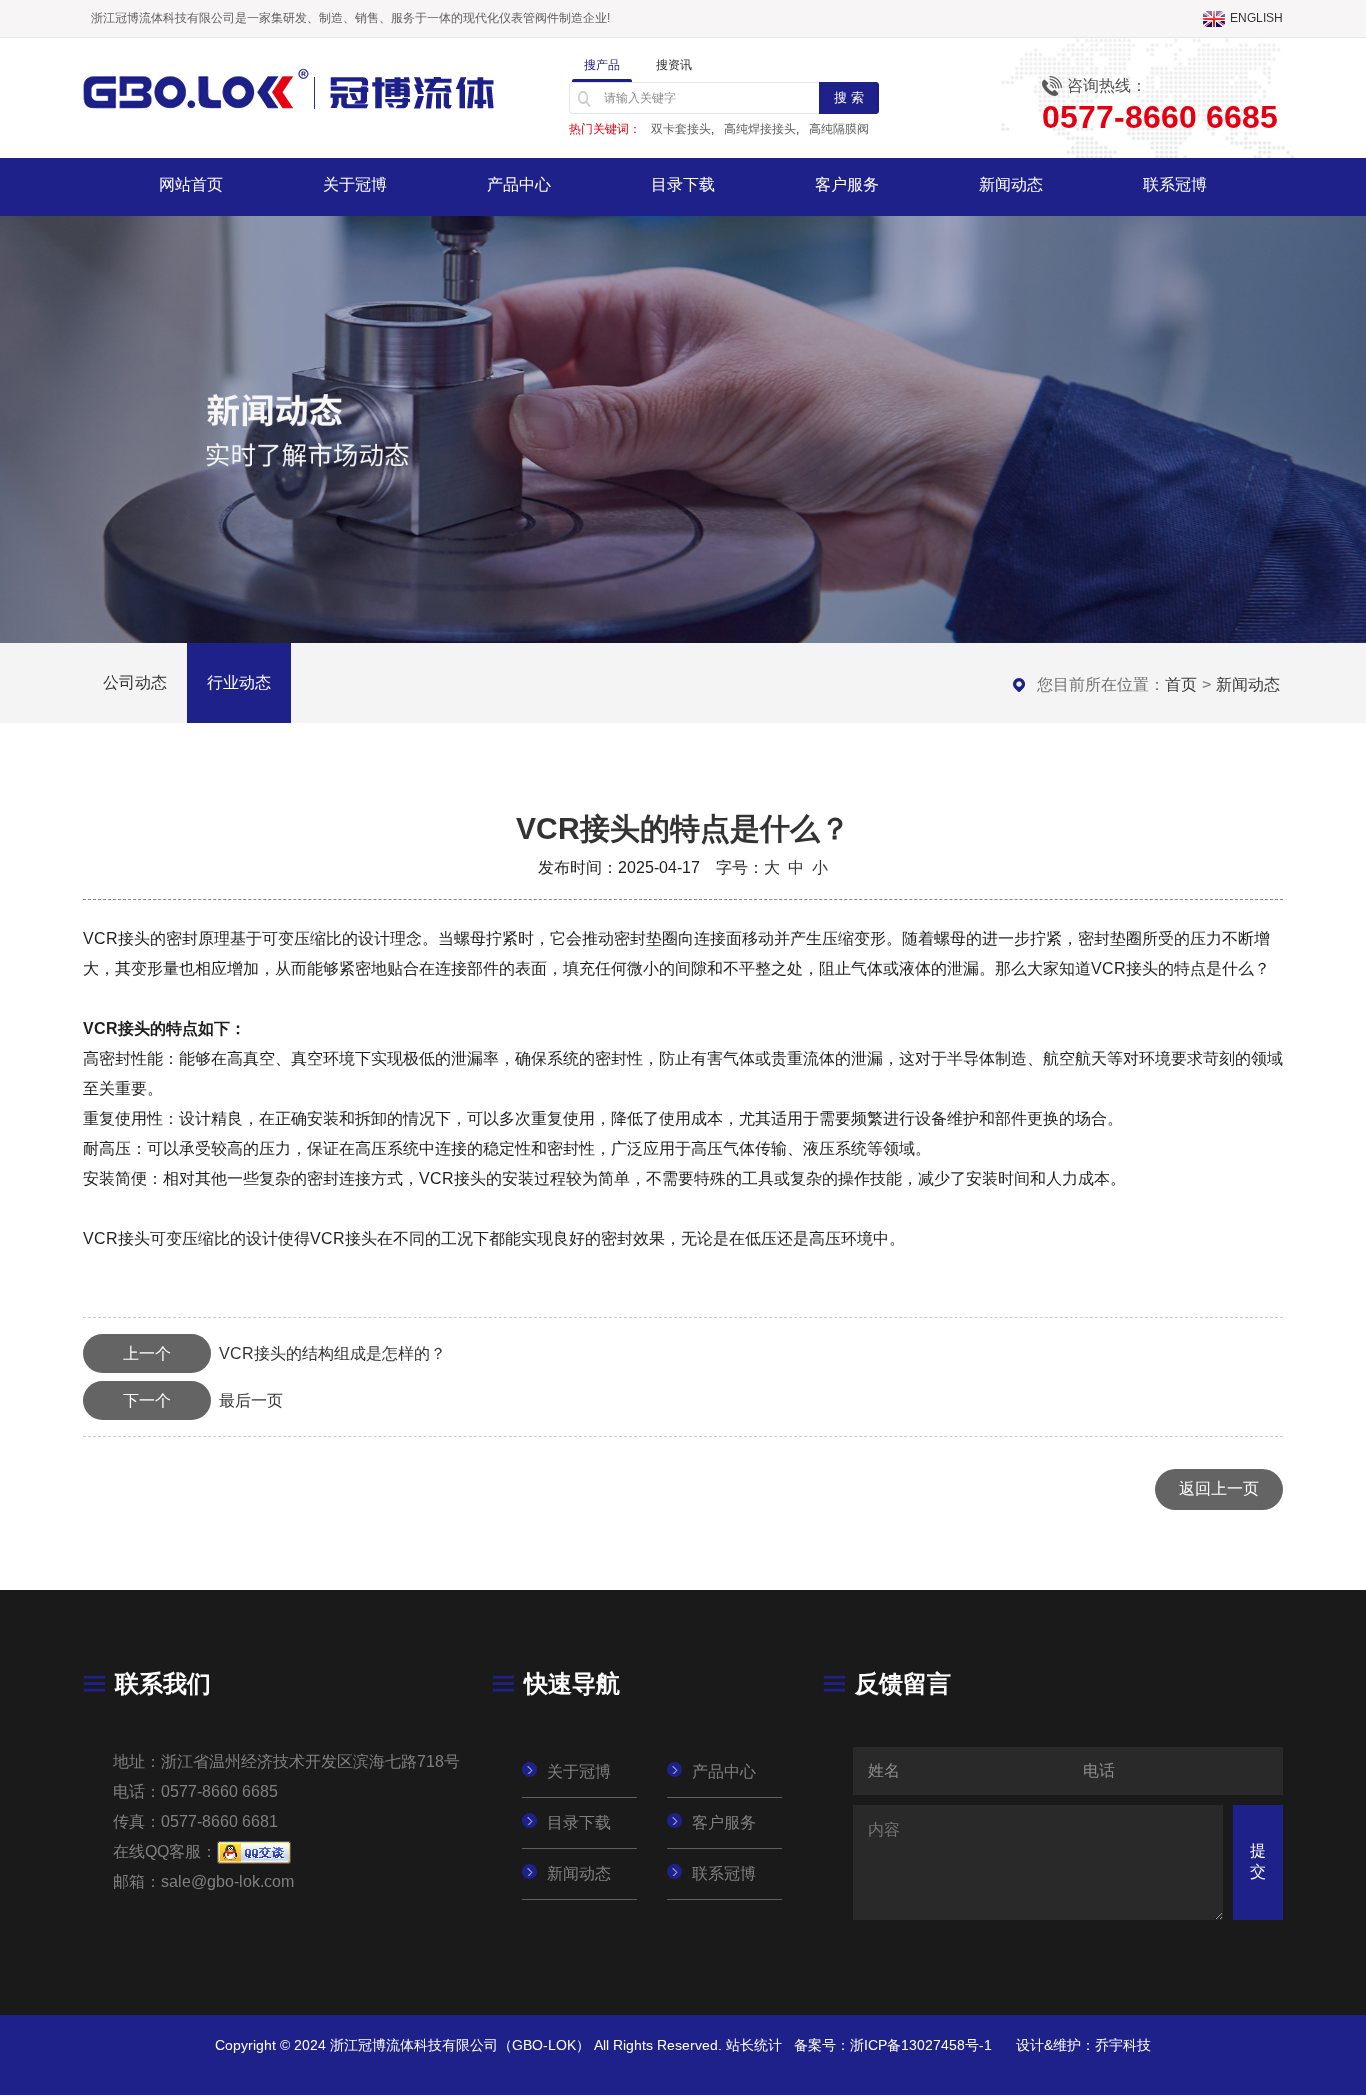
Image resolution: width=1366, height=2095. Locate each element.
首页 (1181, 684)
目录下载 (683, 184)
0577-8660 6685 (219, 1791)
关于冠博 (355, 184)
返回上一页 (1219, 1488)
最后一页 (203, 1400)
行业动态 (239, 682)
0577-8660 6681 (219, 1821)
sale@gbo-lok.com (227, 1881)
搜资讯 (674, 65)
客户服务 (847, 184)
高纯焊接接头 (760, 129)
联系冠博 (1175, 184)
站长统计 (754, 2045)
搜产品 (602, 65)
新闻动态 (1011, 184)
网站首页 (191, 184)
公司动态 (135, 682)
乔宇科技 (1123, 2045)
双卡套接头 (681, 129)
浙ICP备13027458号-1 (921, 2045)
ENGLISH (1256, 18)
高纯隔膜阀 (839, 129)
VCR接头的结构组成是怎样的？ (284, 1353)
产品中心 (519, 184)
